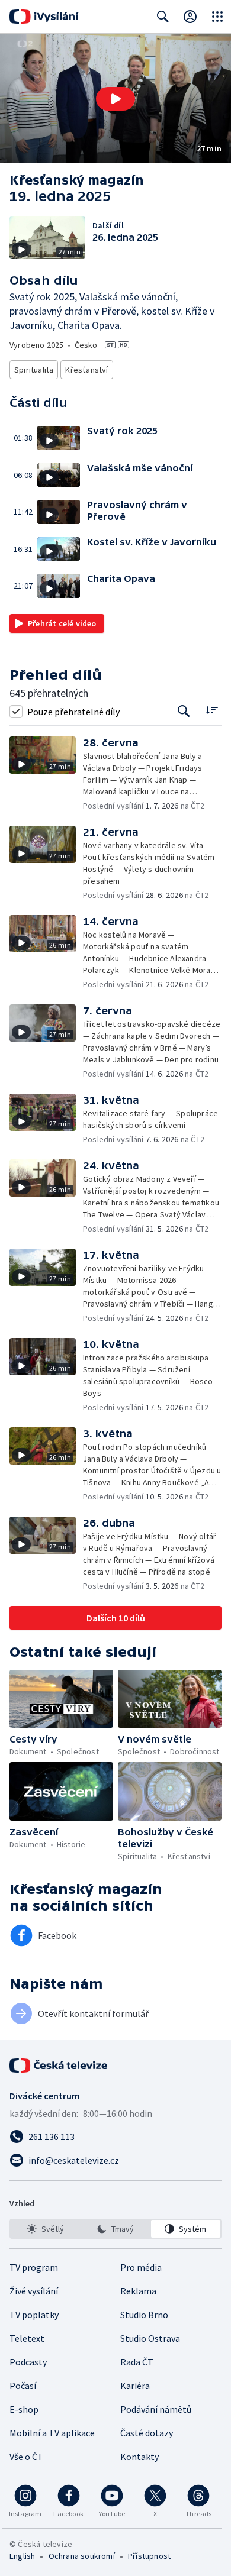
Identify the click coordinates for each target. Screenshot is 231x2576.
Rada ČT (137, 2362)
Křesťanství (86, 370)
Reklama (138, 2291)
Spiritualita (34, 370)
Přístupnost (149, 2556)
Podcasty (28, 2362)
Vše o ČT (26, 2457)
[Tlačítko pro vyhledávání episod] (184, 711)
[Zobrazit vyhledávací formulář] (163, 17)
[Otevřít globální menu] (217, 17)
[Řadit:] (212, 710)
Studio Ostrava (150, 2338)
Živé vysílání (34, 2291)
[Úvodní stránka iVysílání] (44, 17)
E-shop (24, 2409)
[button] (115, 98)
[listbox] (115, 2229)
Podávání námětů (156, 2409)
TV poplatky (34, 2315)
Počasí (23, 2386)
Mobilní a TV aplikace (52, 2433)
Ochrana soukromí (82, 2556)
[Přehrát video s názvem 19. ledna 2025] (115, 99)
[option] (45, 2229)
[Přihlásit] (190, 17)
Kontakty (139, 2457)
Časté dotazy (147, 2433)
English (22, 2556)
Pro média (141, 2267)
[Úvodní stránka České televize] (59, 2066)
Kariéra (135, 2386)
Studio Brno (144, 2315)
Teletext (27, 2338)
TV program (34, 2267)
